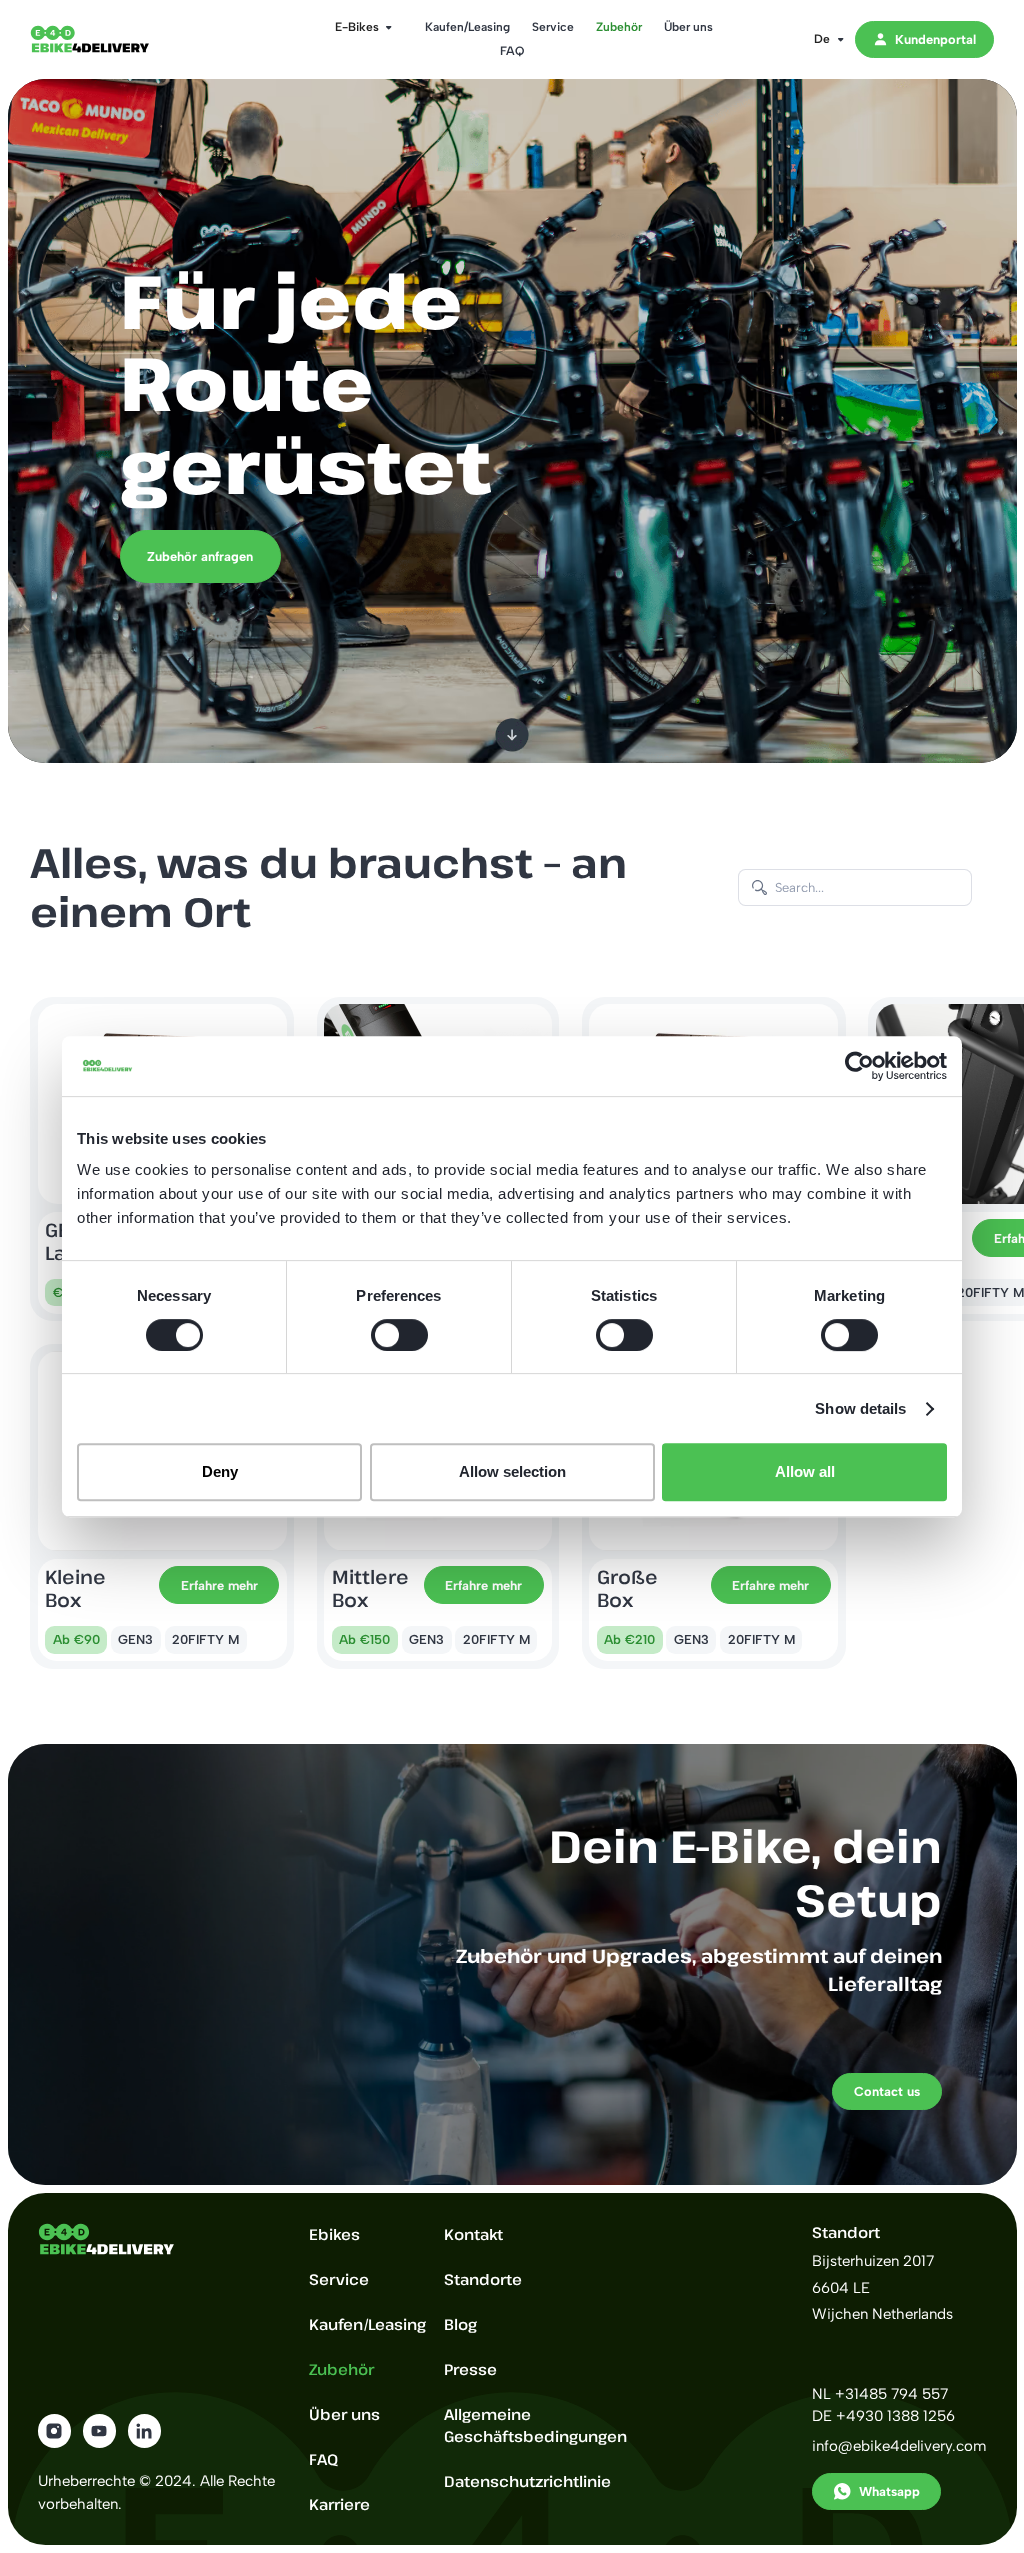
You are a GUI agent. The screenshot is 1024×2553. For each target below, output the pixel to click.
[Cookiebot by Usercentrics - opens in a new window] (859, 1066)
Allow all (805, 1471)
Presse (470, 2369)
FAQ (512, 50)
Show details (860, 1408)
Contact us (887, 2091)
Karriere (339, 2504)
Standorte (483, 2279)
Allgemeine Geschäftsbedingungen (535, 2425)
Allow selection (512, 1471)
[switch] (399, 1335)
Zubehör (619, 26)
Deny (220, 1471)
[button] (357, 27)
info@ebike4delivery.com (899, 2446)
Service (553, 26)
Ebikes (334, 2234)
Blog (460, 2324)
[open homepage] (105, 39)
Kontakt (473, 2234)
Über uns (688, 26)
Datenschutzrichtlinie (527, 2481)
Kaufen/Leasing (467, 26)
